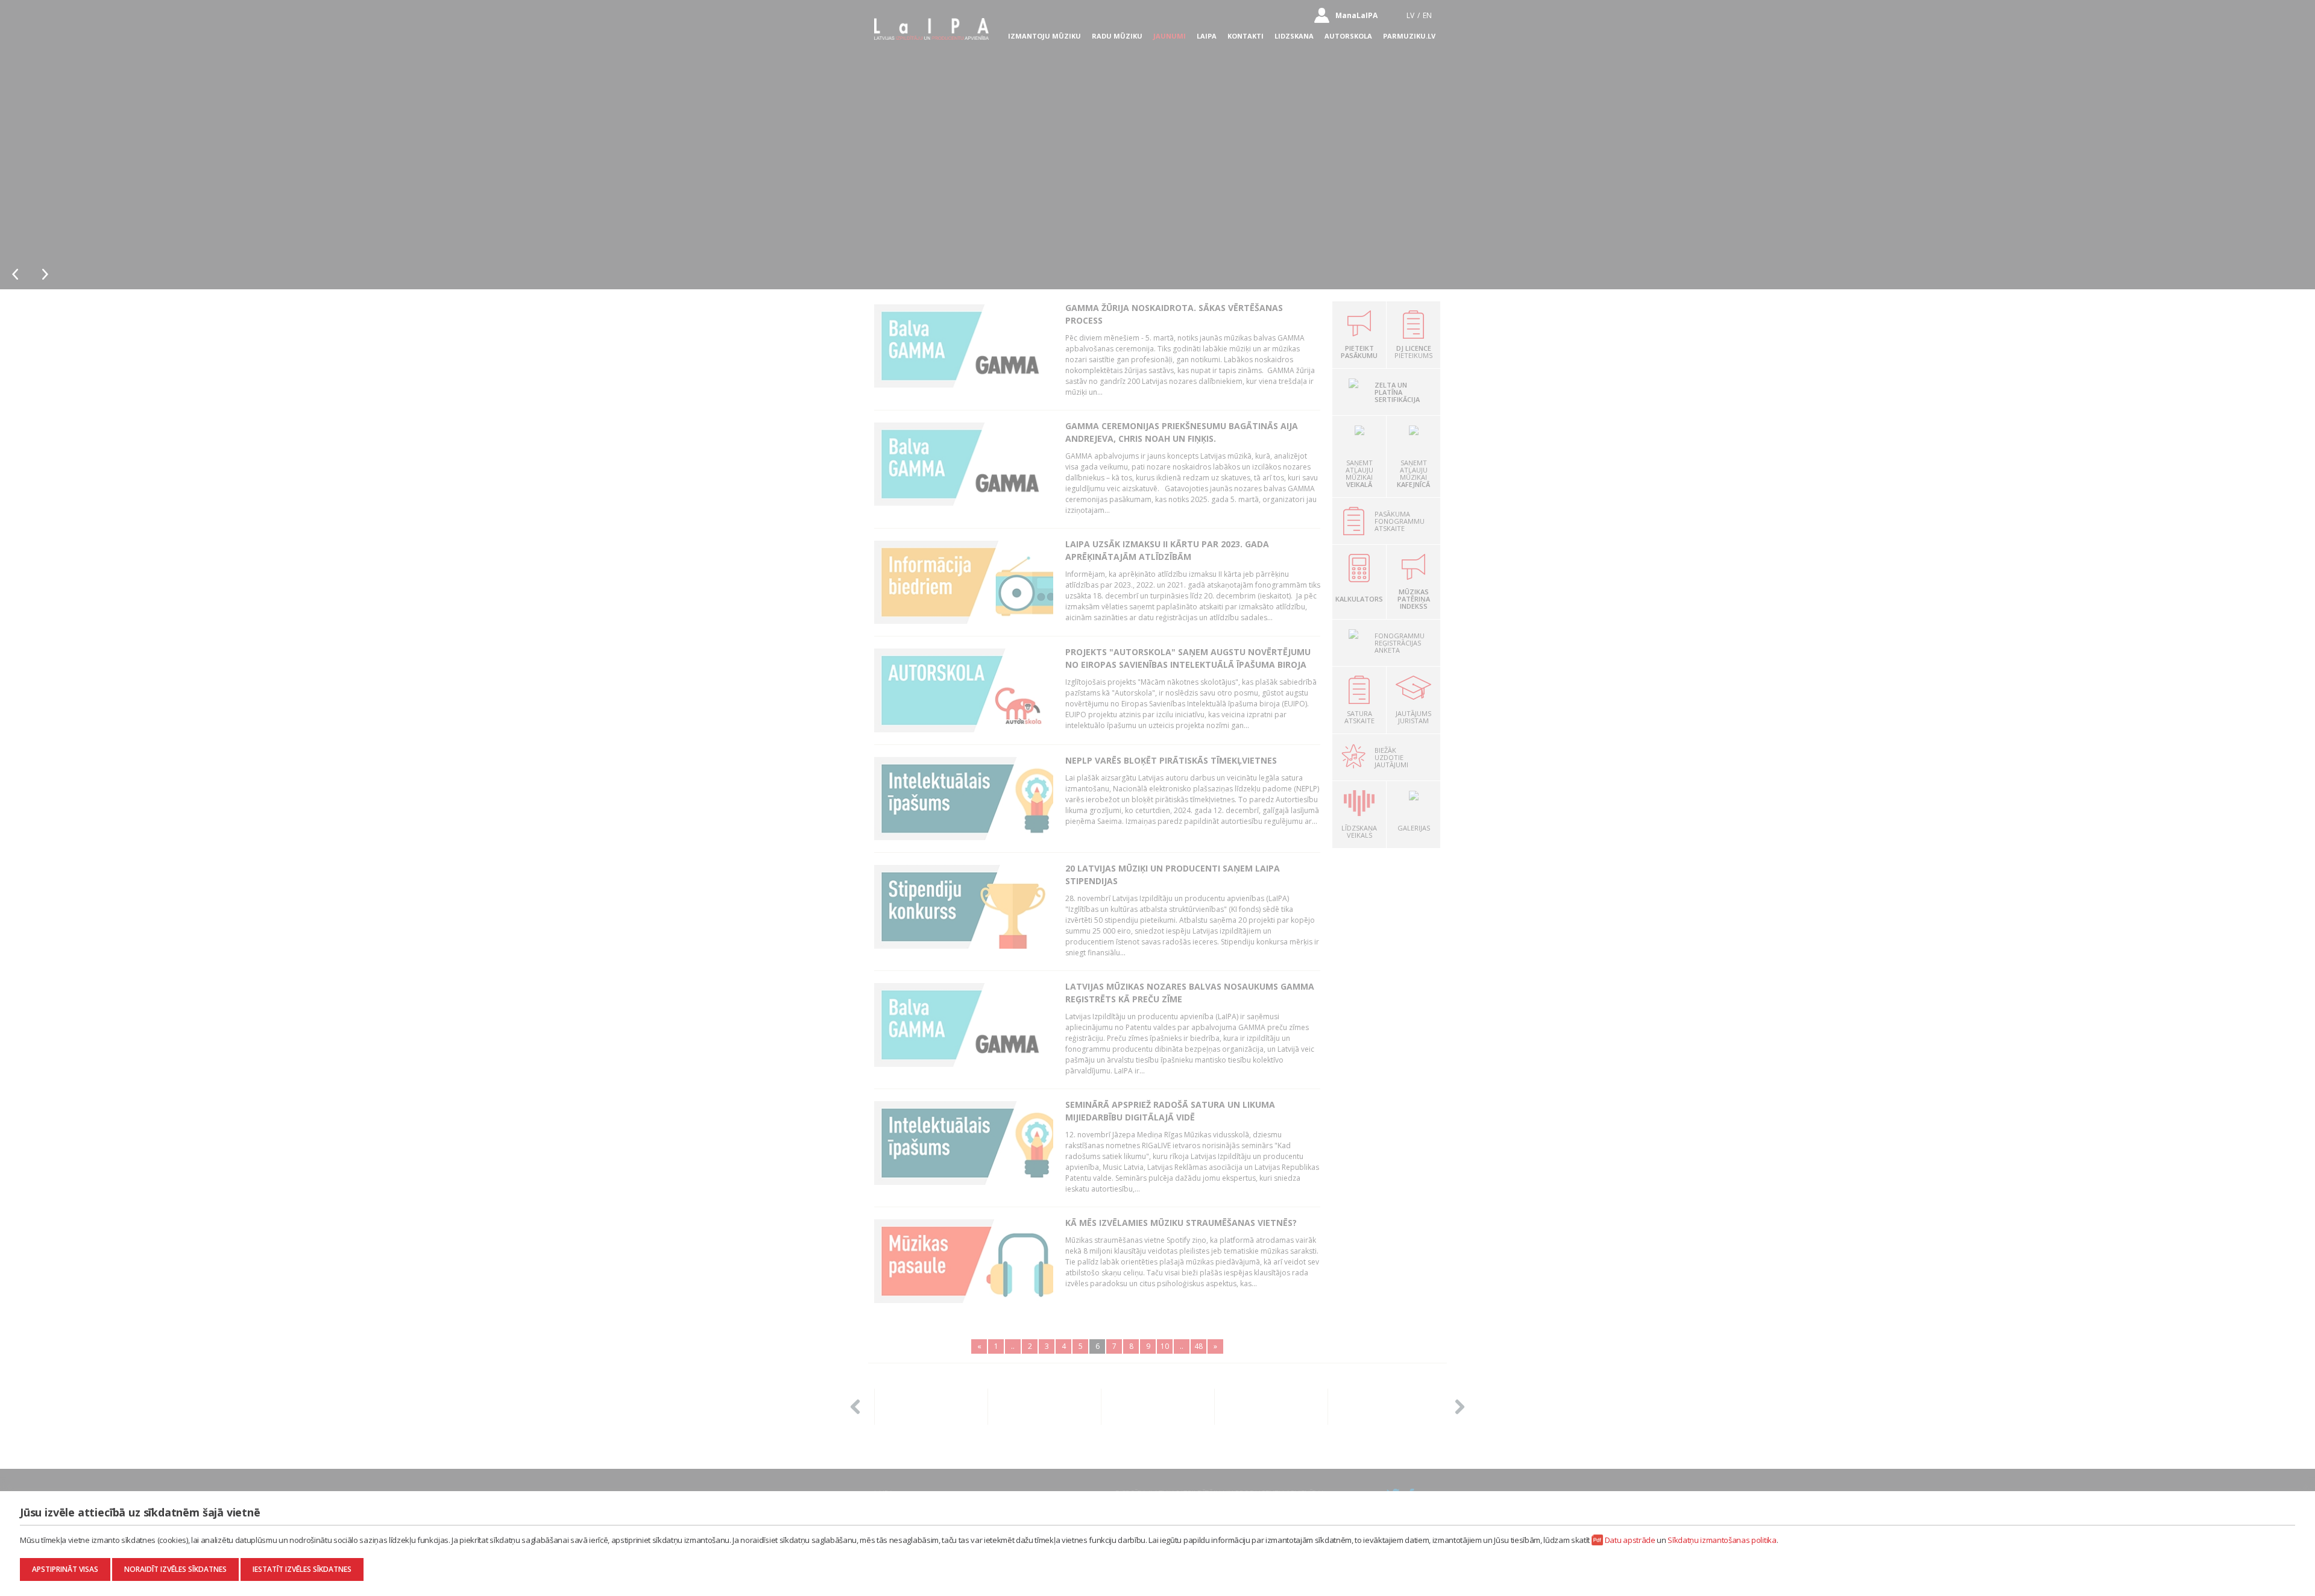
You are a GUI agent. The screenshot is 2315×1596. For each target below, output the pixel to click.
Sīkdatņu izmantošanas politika (1722, 1540)
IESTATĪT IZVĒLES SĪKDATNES (302, 1569)
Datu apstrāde (1630, 1540)
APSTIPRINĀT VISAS (65, 1569)
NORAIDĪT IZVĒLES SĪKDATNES (175, 1569)
